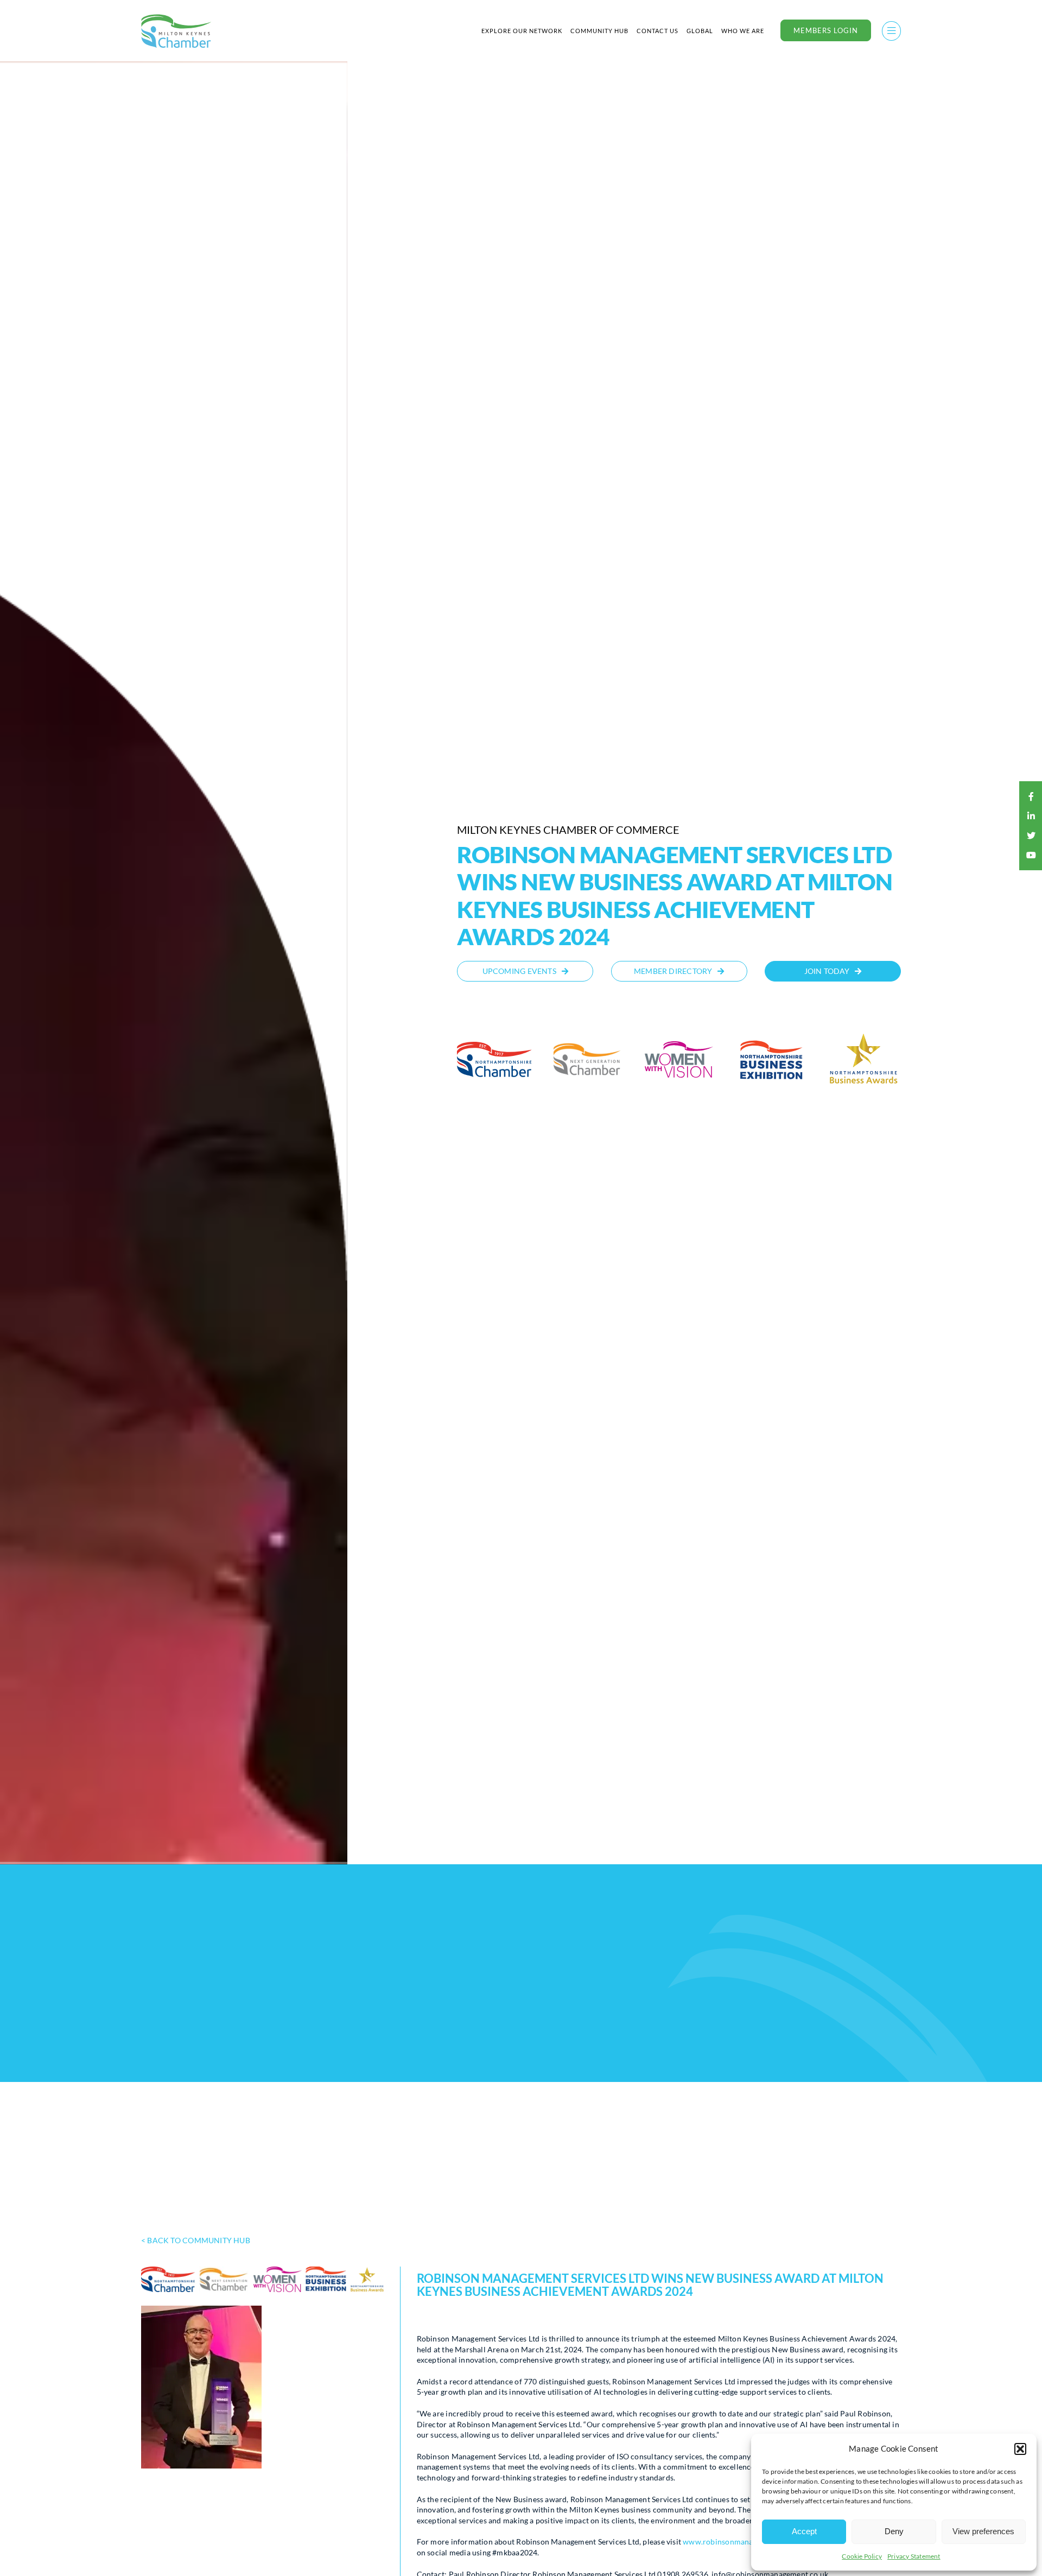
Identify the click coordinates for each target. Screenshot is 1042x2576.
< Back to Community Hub (196, 2240)
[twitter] (1031, 836)
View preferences (983, 2531)
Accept (804, 2531)
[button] (1020, 2449)
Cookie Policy (862, 2556)
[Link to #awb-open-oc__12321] (891, 31)
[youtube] (1031, 855)
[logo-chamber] (176, 17)
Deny (894, 2531)
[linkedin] (1031, 816)
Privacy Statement (914, 2556)
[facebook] (1031, 796)
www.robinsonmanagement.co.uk (741, 2542)
